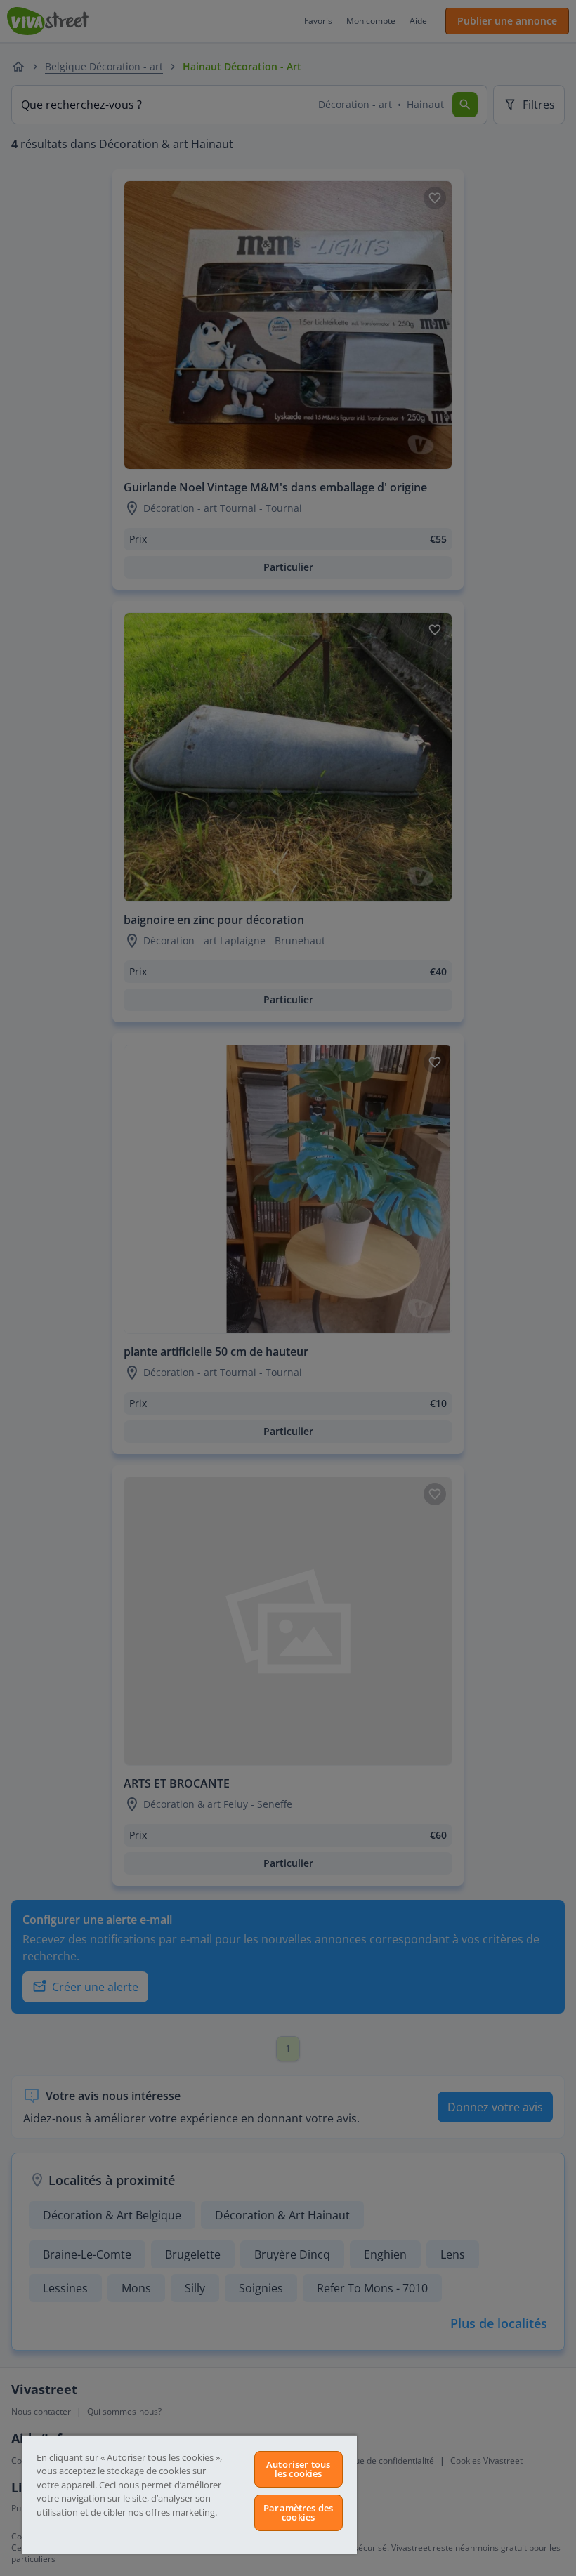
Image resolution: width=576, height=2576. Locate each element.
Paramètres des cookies (298, 2512)
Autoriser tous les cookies (298, 2469)
